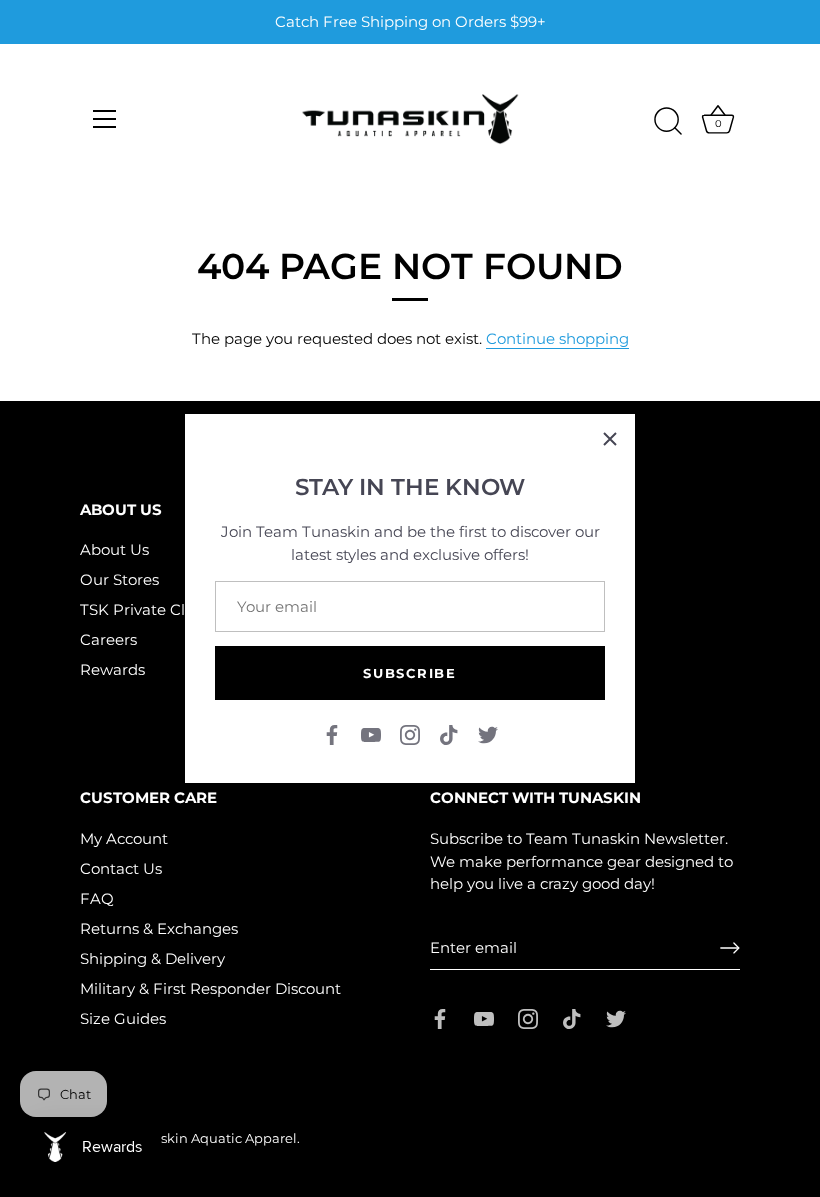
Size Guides (123, 1018)
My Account (124, 838)
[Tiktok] (449, 733)
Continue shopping (557, 338)
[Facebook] (332, 733)
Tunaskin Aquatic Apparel (212, 1138)
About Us (114, 549)
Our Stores (119, 579)
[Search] (668, 122)
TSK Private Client (147, 609)
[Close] (610, 439)
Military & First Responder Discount (210, 988)
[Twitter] (488, 733)
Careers (108, 639)
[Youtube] (371, 733)
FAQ (97, 898)
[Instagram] (410, 733)
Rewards (112, 669)
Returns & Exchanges (159, 928)
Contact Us (121, 868)
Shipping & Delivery (152, 958)
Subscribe (409, 673)
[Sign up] (730, 948)
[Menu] (105, 119)
